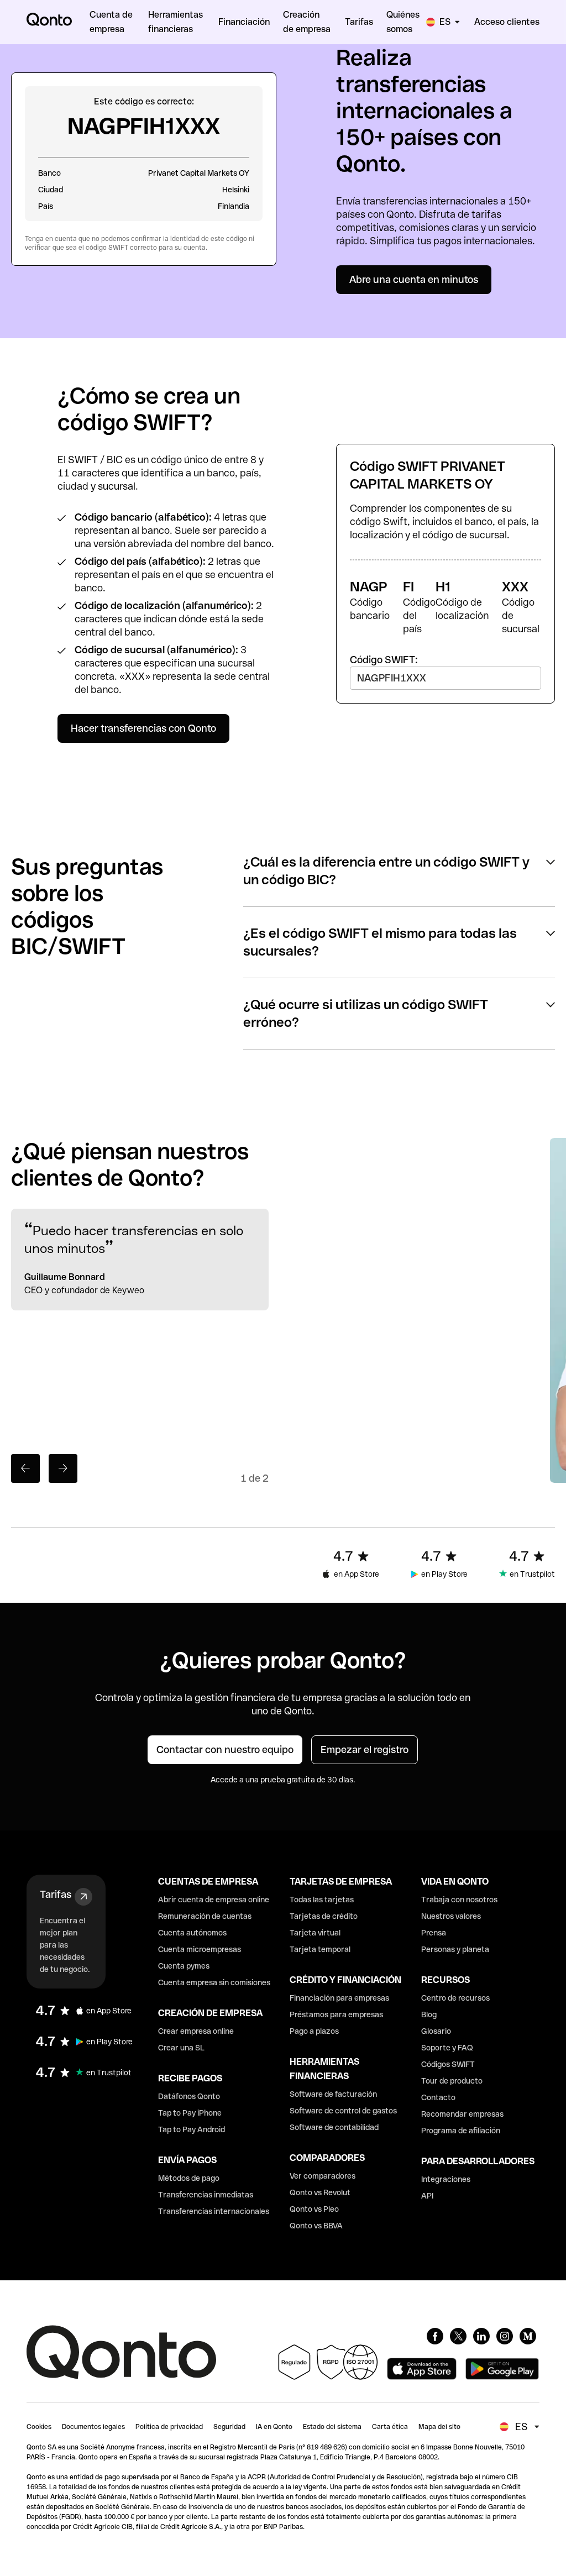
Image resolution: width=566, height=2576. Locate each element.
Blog (429, 2014)
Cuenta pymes (184, 1966)
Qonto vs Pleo (314, 2209)
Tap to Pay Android (192, 2129)
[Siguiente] (63, 1468)
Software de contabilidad (334, 2127)
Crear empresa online (196, 2031)
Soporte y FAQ (447, 2048)
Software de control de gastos (343, 2111)
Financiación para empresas (339, 1998)
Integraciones (446, 2179)
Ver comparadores (323, 2176)
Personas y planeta (455, 1949)
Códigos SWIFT (448, 2064)
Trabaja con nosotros (459, 1900)
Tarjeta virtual (315, 1933)
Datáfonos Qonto (189, 2096)
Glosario (436, 2031)
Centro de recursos (455, 1998)
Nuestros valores (451, 1916)
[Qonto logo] (49, 19)
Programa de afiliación (461, 2131)
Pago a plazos (314, 2031)
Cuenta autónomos (192, 1933)
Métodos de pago (189, 2178)
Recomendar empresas (462, 2114)
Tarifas (56, 1894)
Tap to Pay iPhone (190, 2113)
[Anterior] (25, 1468)
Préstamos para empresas (336, 2014)
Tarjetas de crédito (324, 1916)
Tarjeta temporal (320, 1949)
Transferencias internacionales (214, 2211)
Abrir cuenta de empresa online (214, 1900)
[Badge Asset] (435, 2336)
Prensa (434, 1933)
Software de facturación (333, 2094)
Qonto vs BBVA (316, 2226)
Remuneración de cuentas (205, 1916)
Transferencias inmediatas (206, 2195)
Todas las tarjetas (322, 1900)
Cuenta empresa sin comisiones (214, 1982)
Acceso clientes (507, 22)
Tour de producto (452, 2081)
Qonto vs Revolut (320, 2192)
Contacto (438, 2097)
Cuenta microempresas (200, 1949)
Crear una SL (181, 2048)
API (427, 2196)
